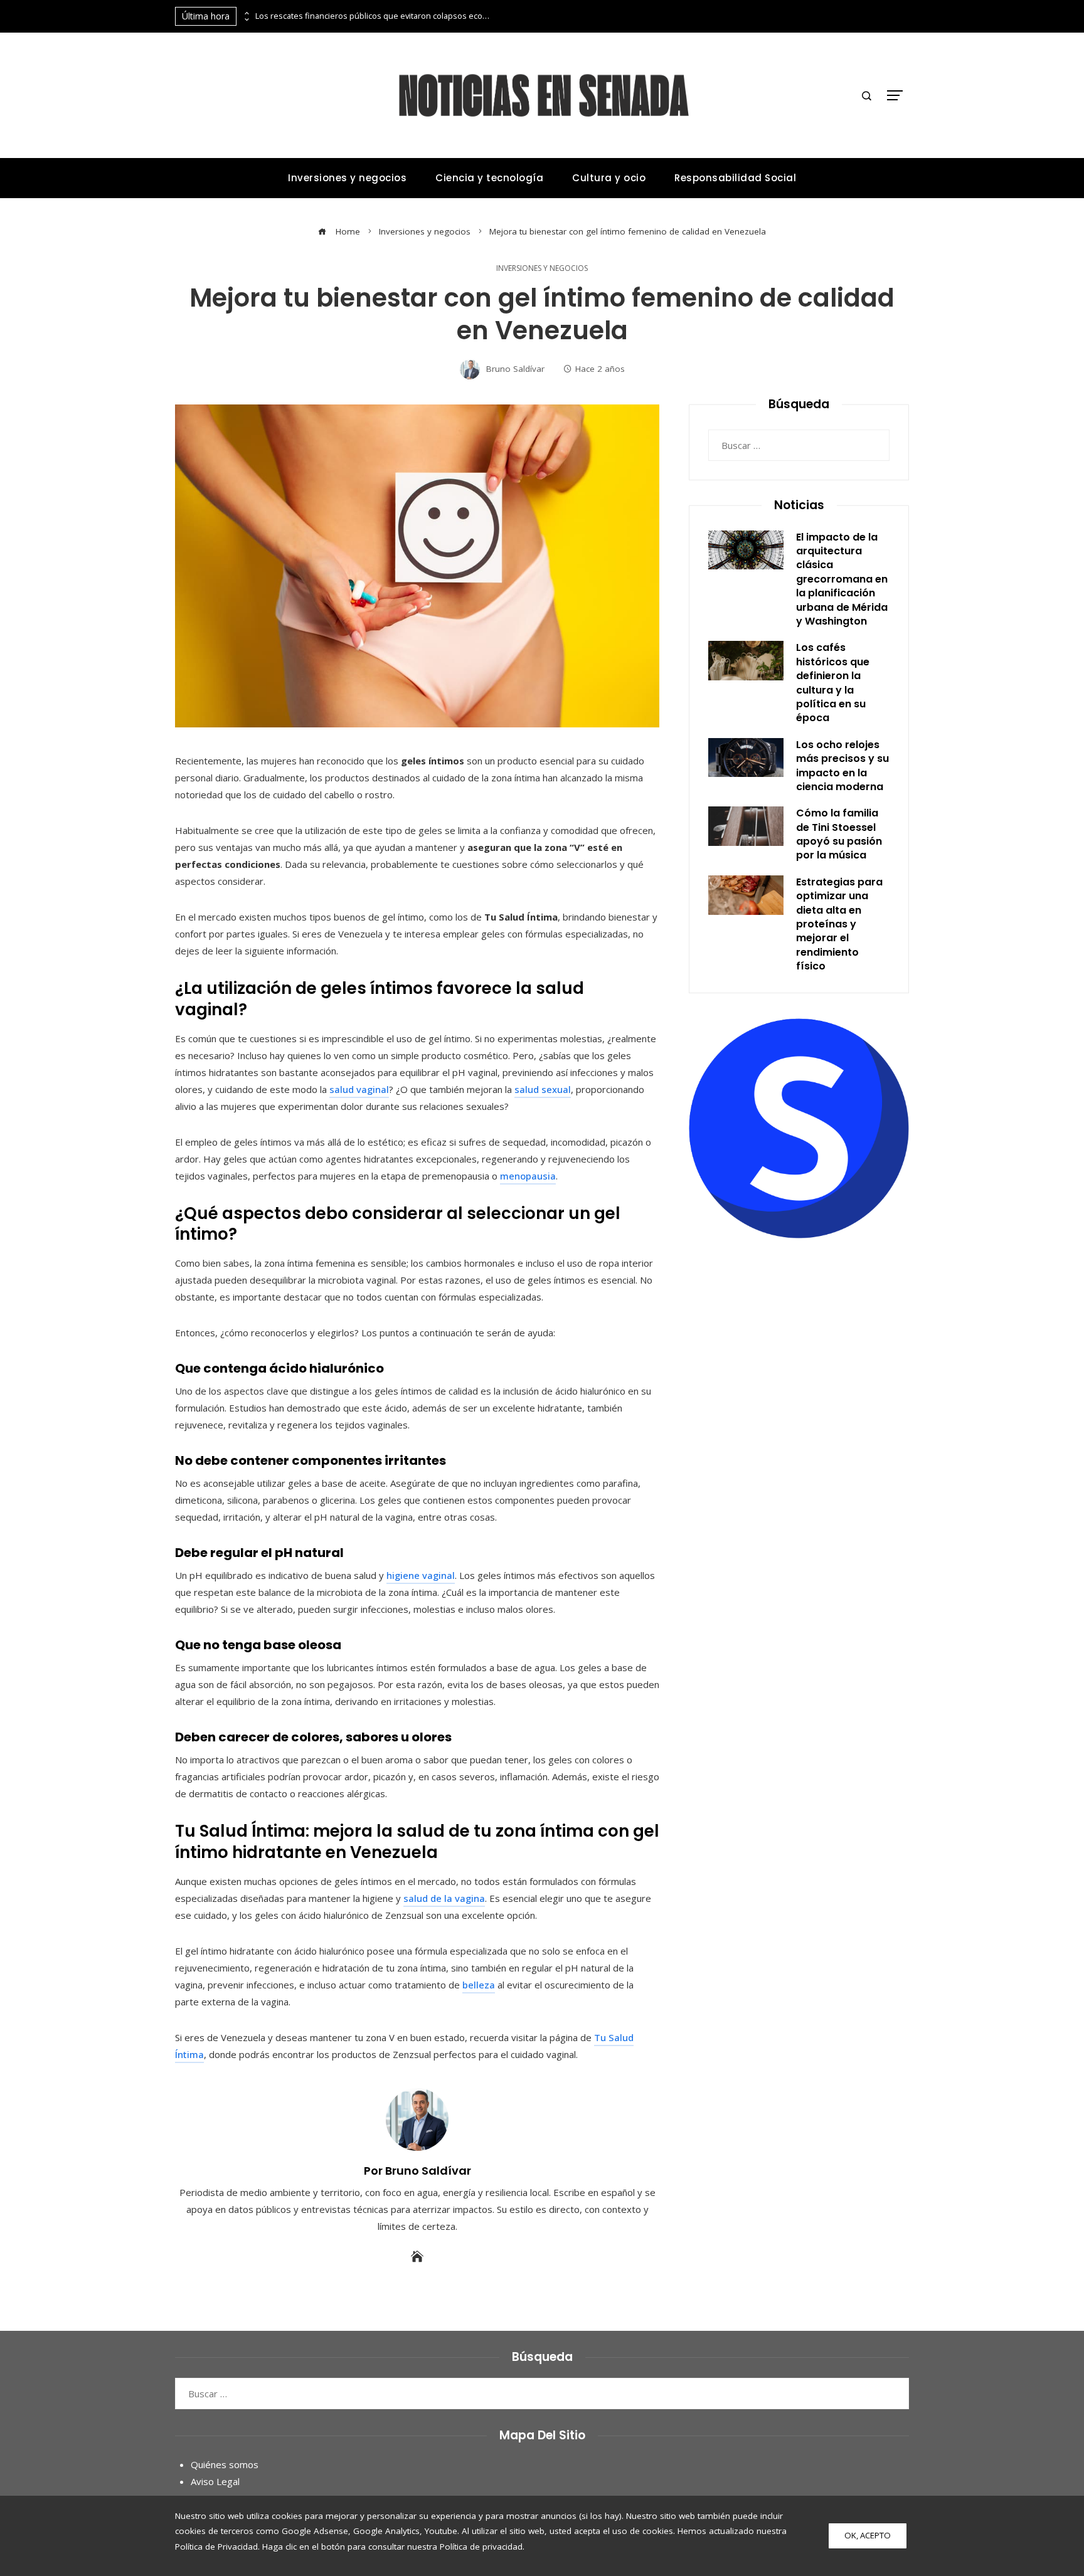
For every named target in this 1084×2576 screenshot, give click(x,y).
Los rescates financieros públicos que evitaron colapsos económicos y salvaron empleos (375, 16)
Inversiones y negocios (542, 268)
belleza (479, 1985)
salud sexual (543, 1089)
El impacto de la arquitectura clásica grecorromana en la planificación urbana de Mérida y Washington (842, 579)
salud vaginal (359, 1089)
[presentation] (246, 13)
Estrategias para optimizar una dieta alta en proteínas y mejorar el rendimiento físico (839, 924)
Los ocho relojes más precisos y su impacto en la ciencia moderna (842, 766)
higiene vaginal (421, 1575)
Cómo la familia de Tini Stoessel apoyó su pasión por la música (839, 834)
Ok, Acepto (868, 2535)
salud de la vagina (444, 1898)
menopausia (528, 1176)
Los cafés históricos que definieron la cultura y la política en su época (833, 683)
